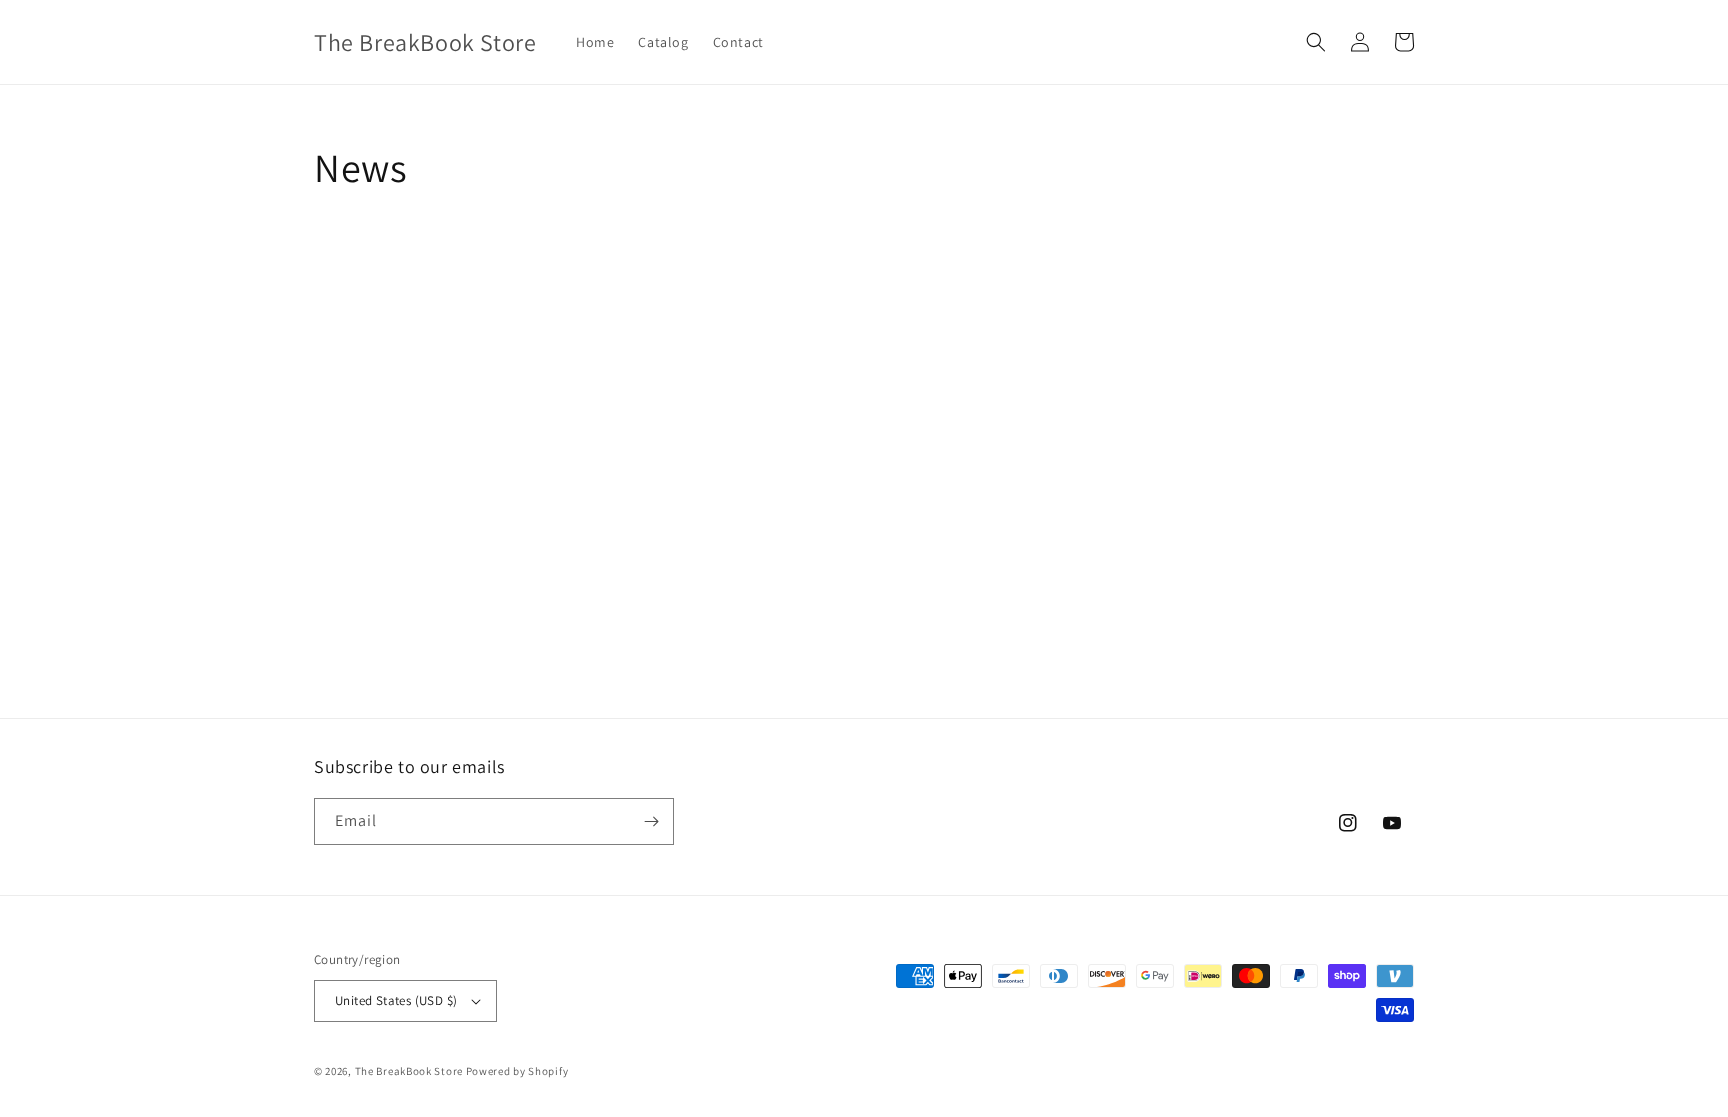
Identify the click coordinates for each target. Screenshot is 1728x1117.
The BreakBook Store (409, 1071)
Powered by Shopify (517, 1071)
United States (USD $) (396, 1000)
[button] (1316, 42)
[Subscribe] (651, 821)
